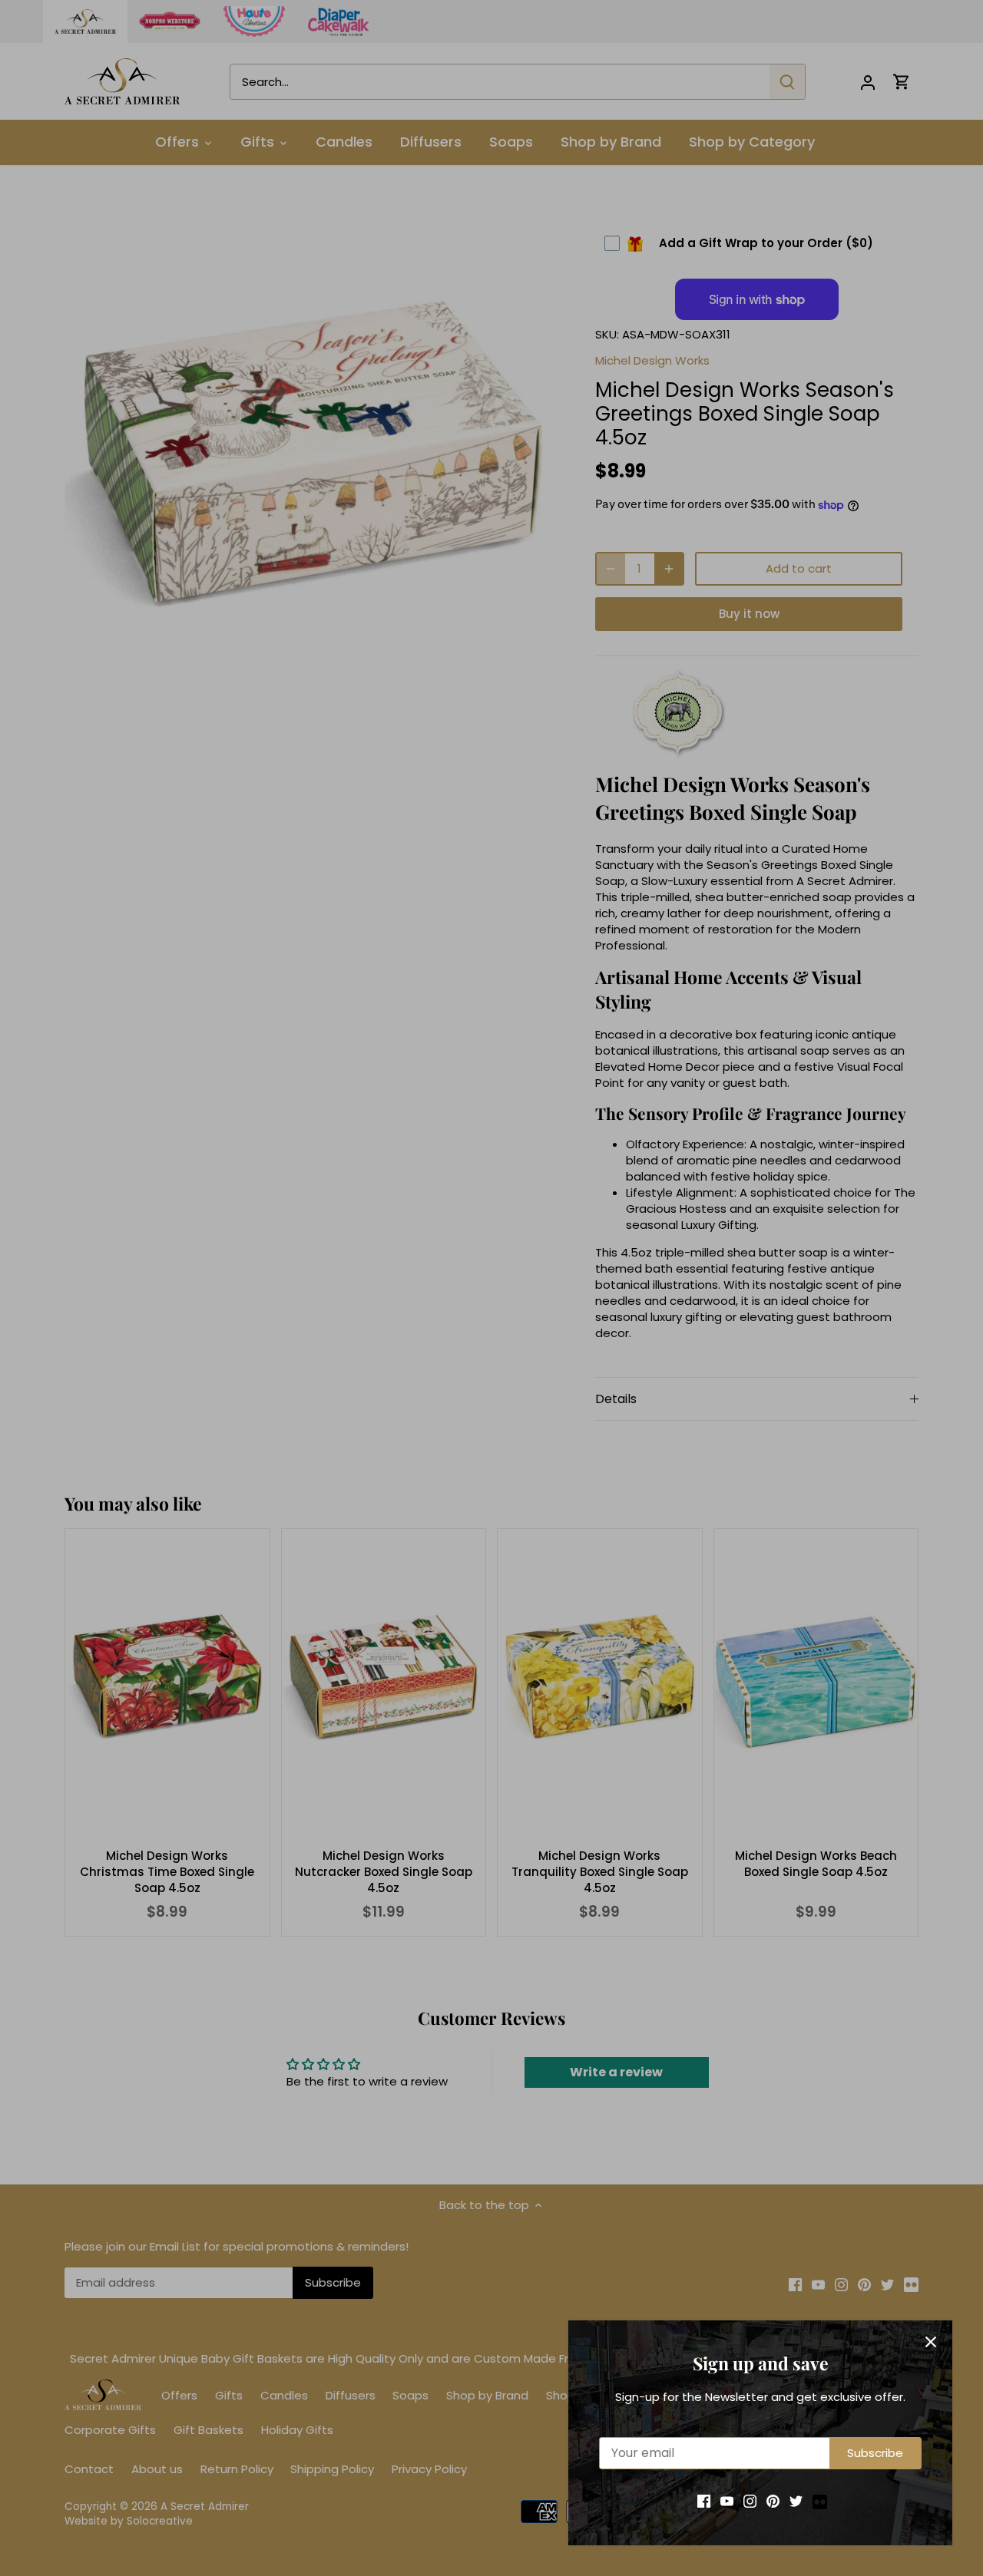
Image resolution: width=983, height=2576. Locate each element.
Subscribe (875, 2453)
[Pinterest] (773, 2500)
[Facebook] (704, 2500)
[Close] (931, 2342)
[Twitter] (796, 2500)
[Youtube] (727, 2500)
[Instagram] (750, 2500)
